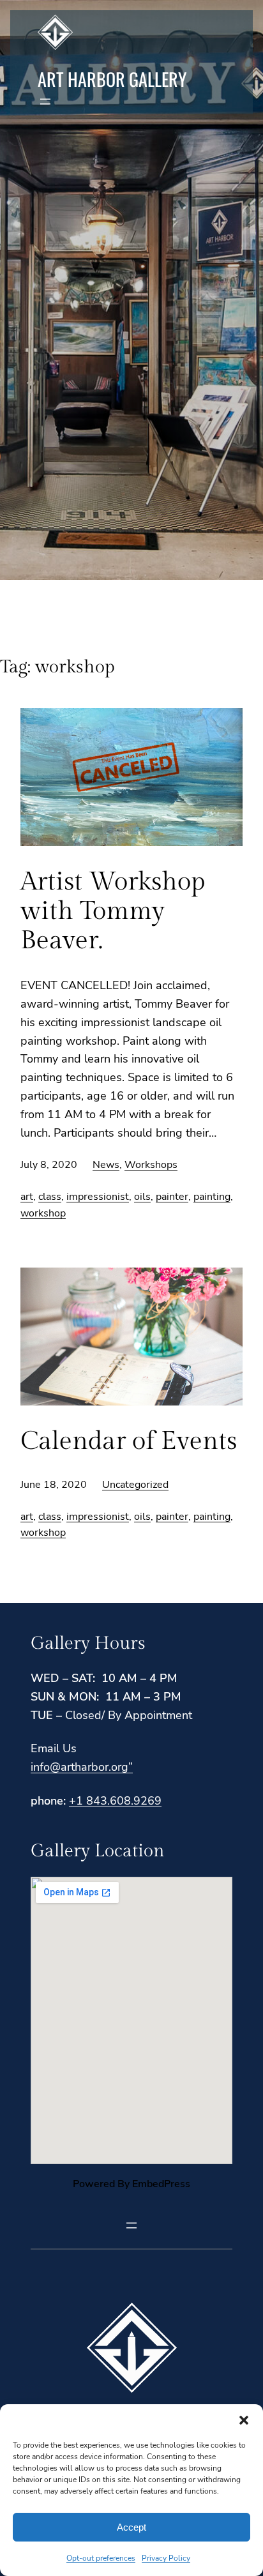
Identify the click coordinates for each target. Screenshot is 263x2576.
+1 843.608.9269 (115, 1801)
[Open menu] (45, 102)
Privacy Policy (166, 2558)
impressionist (98, 1197)
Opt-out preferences (101, 2558)
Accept (131, 2527)
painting (212, 1197)
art (27, 1197)
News (106, 1165)
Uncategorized (135, 1485)
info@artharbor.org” (82, 1767)
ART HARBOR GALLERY (112, 79)
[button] (244, 2420)
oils (142, 1197)
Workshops (151, 1165)
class (50, 1197)
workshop (43, 1213)
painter (172, 1197)
